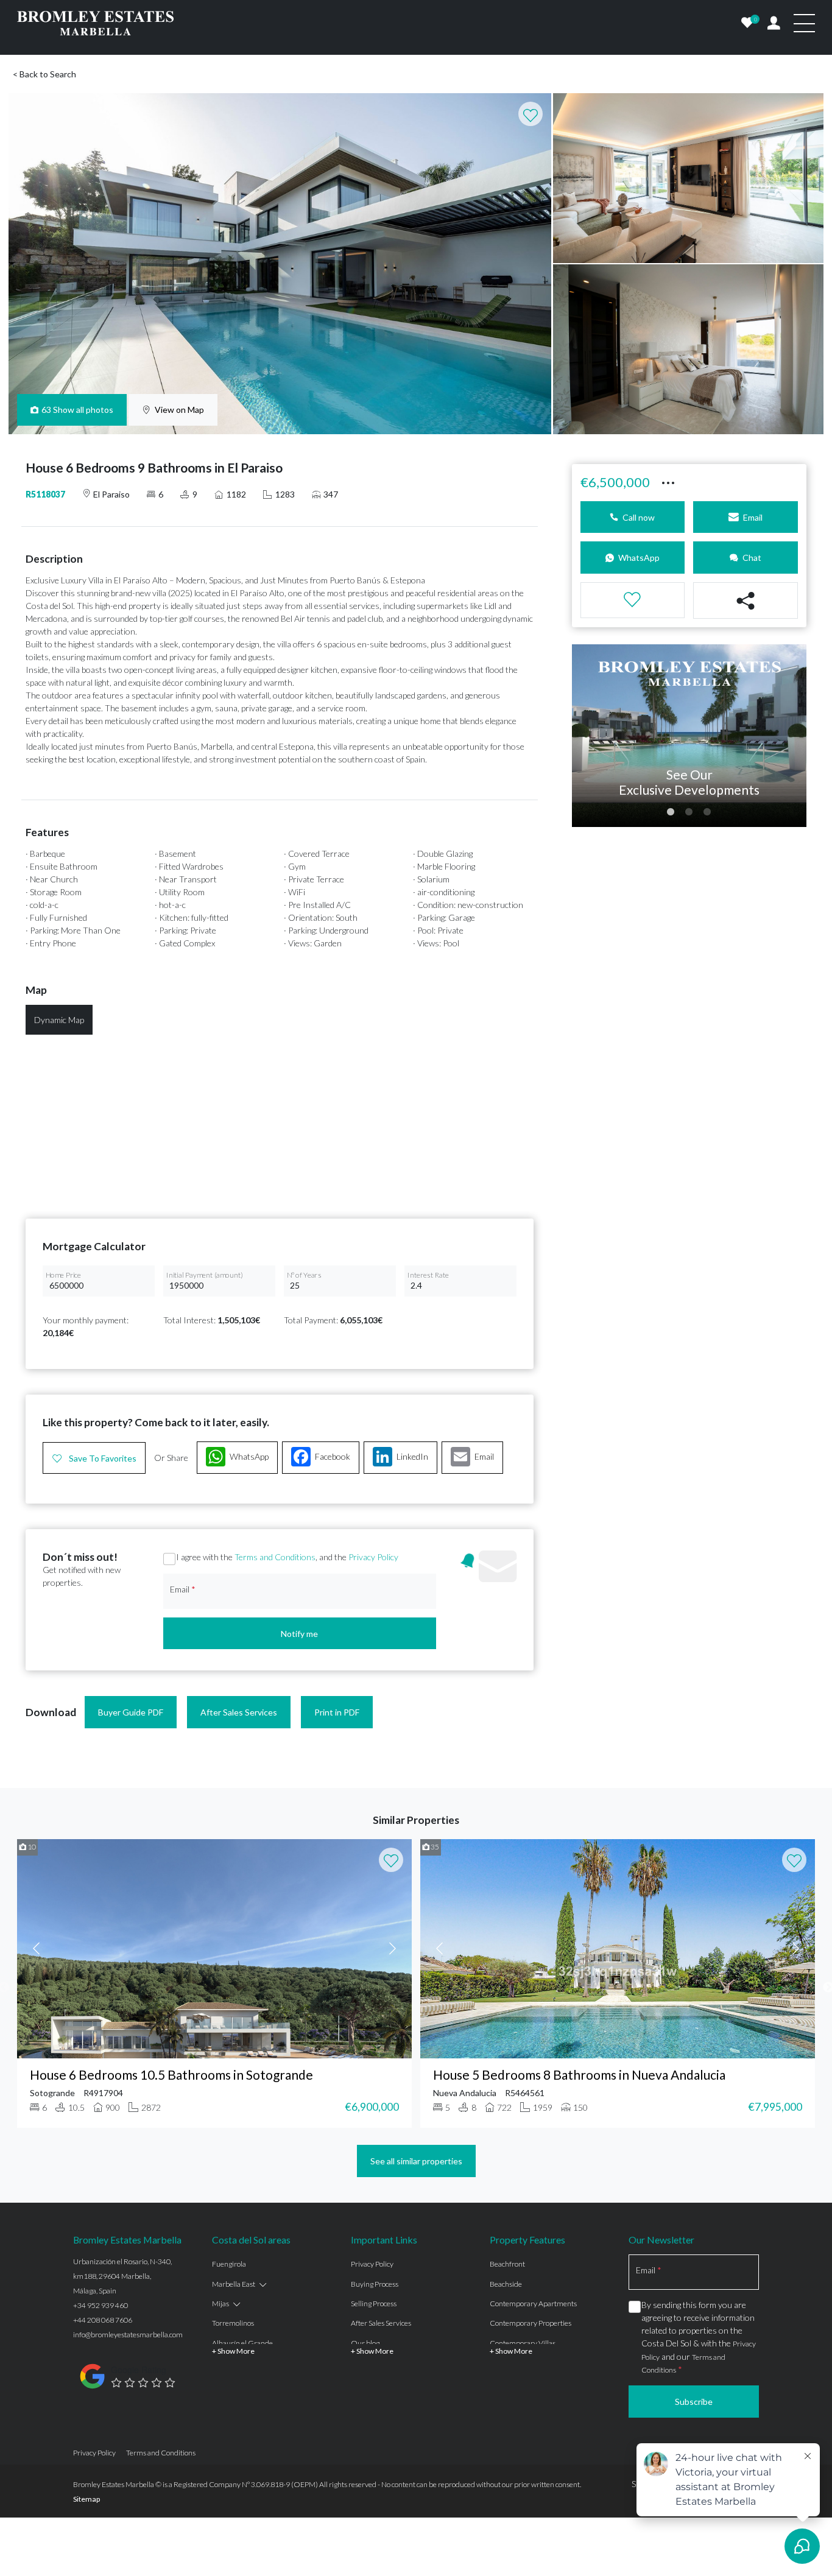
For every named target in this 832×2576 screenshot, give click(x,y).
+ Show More (233, 2351)
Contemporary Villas (523, 2343)
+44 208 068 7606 (103, 2320)
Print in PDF (337, 1712)
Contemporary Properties (531, 2323)
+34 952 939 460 (100, 2305)
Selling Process (374, 2303)
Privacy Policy (373, 1557)
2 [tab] (689, 812)
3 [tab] (707, 812)
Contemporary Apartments (533, 2303)
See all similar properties (416, 2161)
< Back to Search (44, 74)
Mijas (220, 2303)
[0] (747, 23)
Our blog (365, 2343)
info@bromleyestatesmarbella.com (128, 2335)
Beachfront (507, 2264)
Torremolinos (233, 2323)
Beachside (506, 2284)
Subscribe (694, 2402)
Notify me (299, 1634)
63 (78, 410)
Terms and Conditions (275, 1557)
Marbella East (234, 2284)
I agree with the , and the (287, 1557)
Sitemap (86, 2499)
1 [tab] (671, 812)
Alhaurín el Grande (242, 2343)
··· (668, 481)
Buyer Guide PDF (131, 1712)
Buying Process (375, 2284)
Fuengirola (229, 2264)
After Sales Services (239, 1712)
